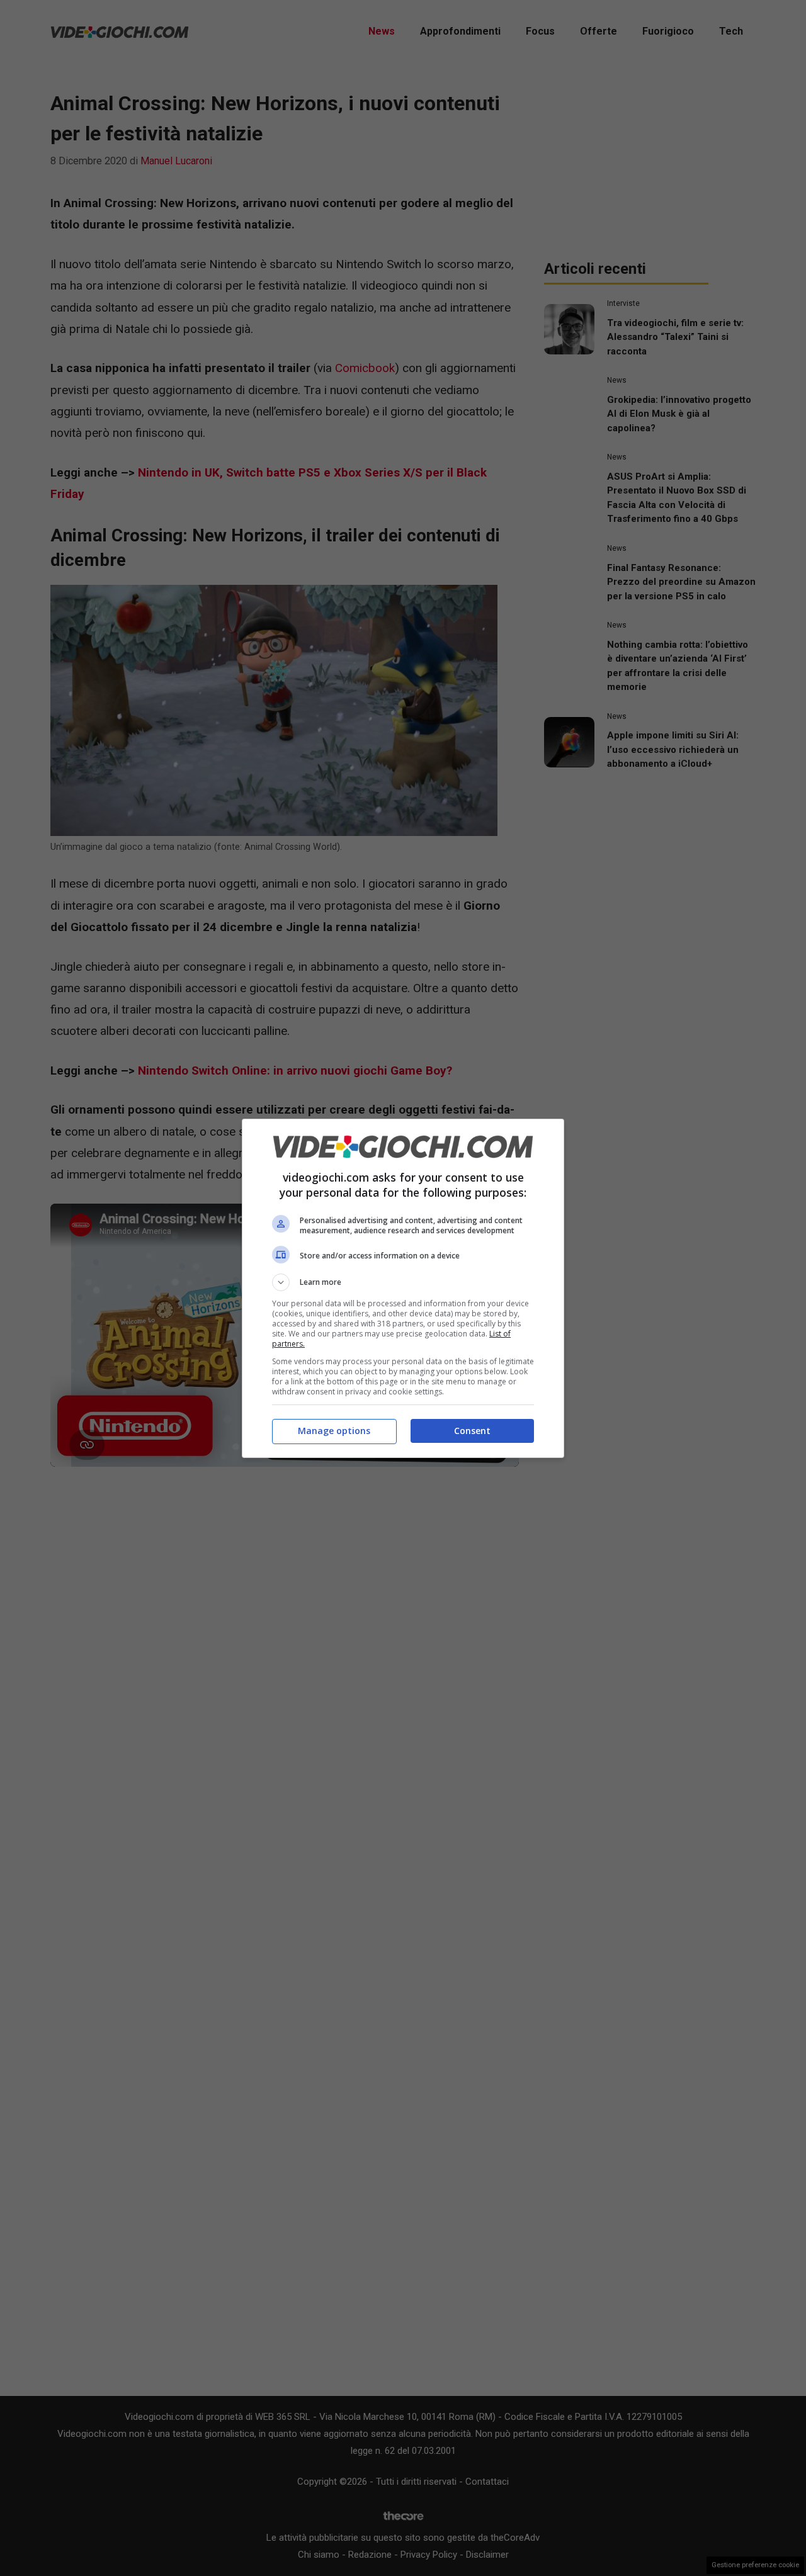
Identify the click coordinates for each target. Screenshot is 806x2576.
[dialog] (403, 1288)
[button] (403, 1282)
